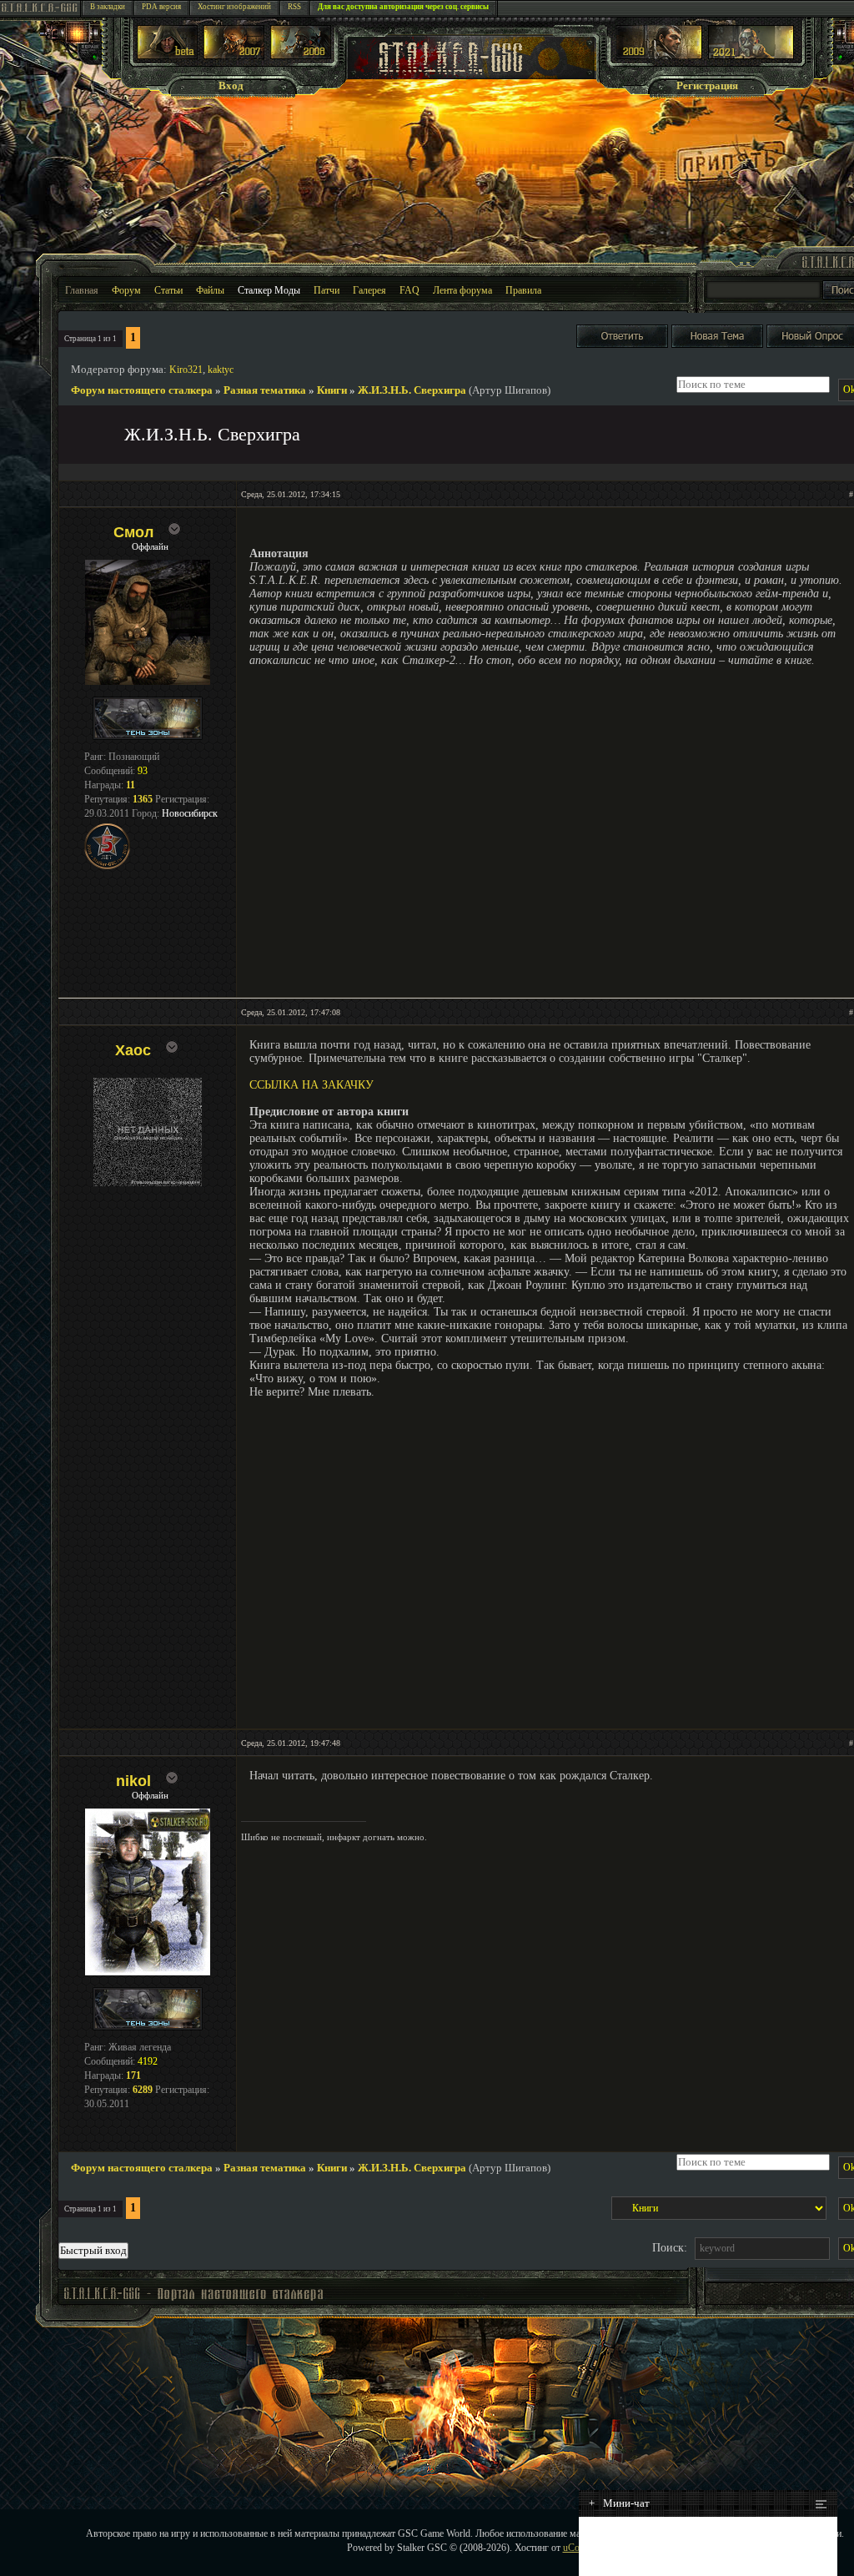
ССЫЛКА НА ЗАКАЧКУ (311, 1085)
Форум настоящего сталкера (142, 390)
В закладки (108, 7)
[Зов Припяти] (659, 55)
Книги (332, 390)
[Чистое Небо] (301, 55)
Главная (82, 290)
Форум (126, 290)
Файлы (210, 290)
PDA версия (161, 7)
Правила (523, 290)
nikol (133, 1781)
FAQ (409, 290)
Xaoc (133, 1050)
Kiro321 (186, 370)
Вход (231, 86)
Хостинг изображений (234, 7)
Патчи (327, 290)
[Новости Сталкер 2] (751, 55)
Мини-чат (619, 2503)
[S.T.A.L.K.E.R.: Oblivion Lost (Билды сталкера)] (168, 55)
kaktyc (221, 370)
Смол (133, 532)
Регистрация (707, 86)
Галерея (369, 290)
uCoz (573, 2548)
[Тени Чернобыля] (234, 55)
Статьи (168, 290)
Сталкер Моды (269, 290)
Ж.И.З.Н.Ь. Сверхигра (412, 390)
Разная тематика (265, 390)
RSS (294, 7)
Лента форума (462, 290)
